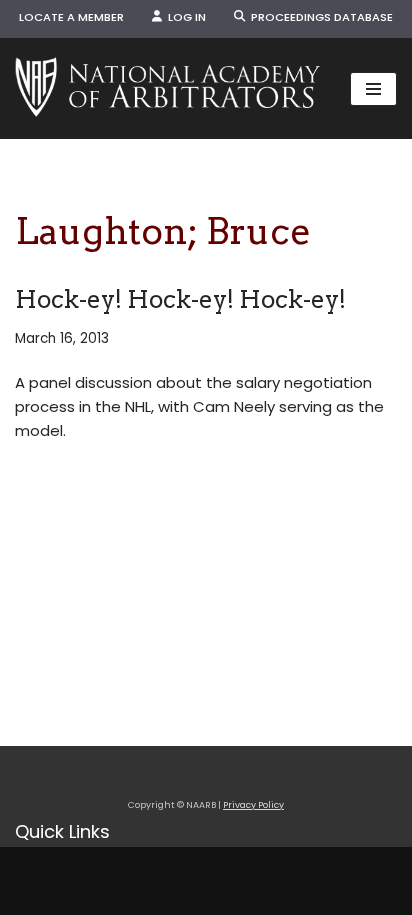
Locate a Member (71, 17)
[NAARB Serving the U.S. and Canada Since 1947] (167, 88)
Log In (184, 17)
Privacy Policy (253, 805)
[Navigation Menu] (373, 89)
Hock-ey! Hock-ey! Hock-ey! (180, 299)
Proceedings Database (319, 17)
